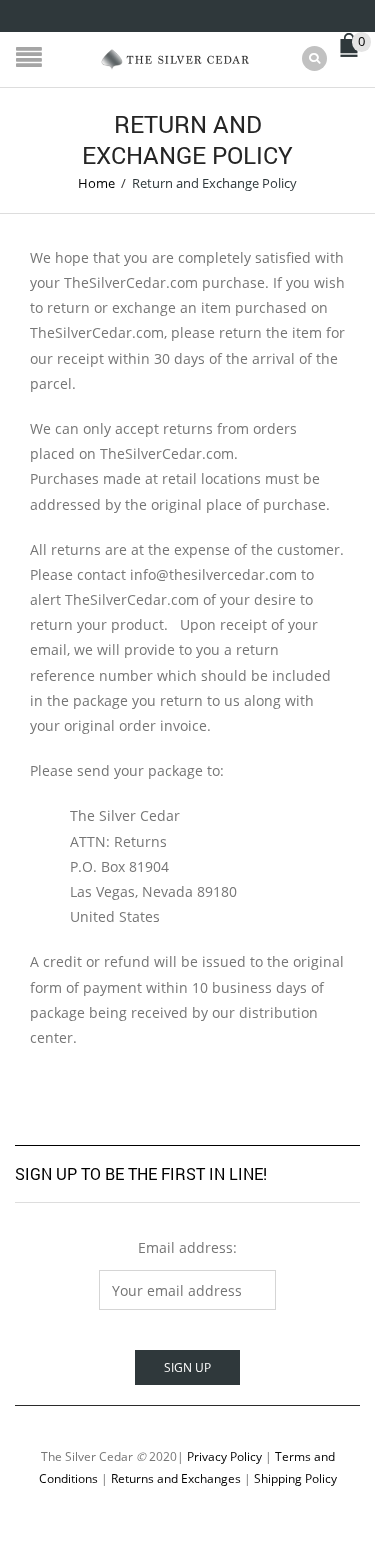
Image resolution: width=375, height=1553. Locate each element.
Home (96, 183)
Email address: (187, 1247)
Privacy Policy (224, 1456)
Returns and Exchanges (176, 1478)
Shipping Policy (295, 1478)
